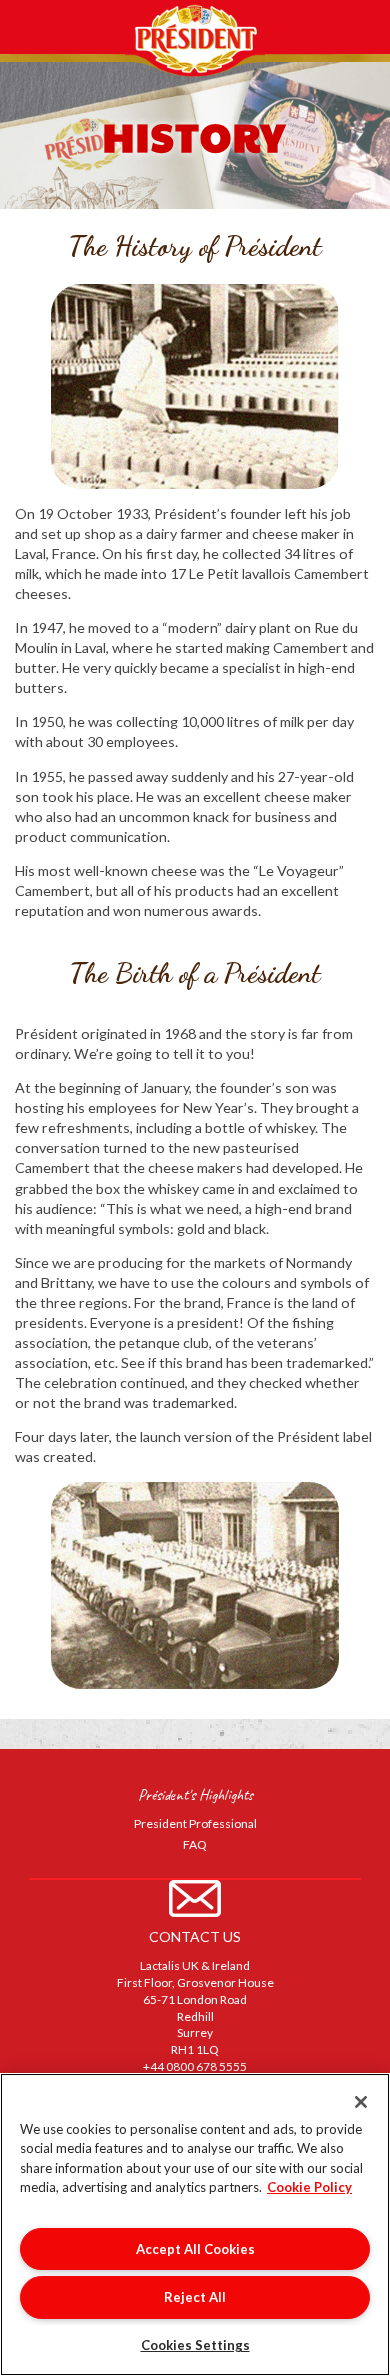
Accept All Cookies (195, 2249)
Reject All (195, 2297)
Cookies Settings (195, 2345)
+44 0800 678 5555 (195, 2066)
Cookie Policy (309, 2187)
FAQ (195, 1844)
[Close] (361, 2102)
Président (195, 38)
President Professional (195, 1823)
